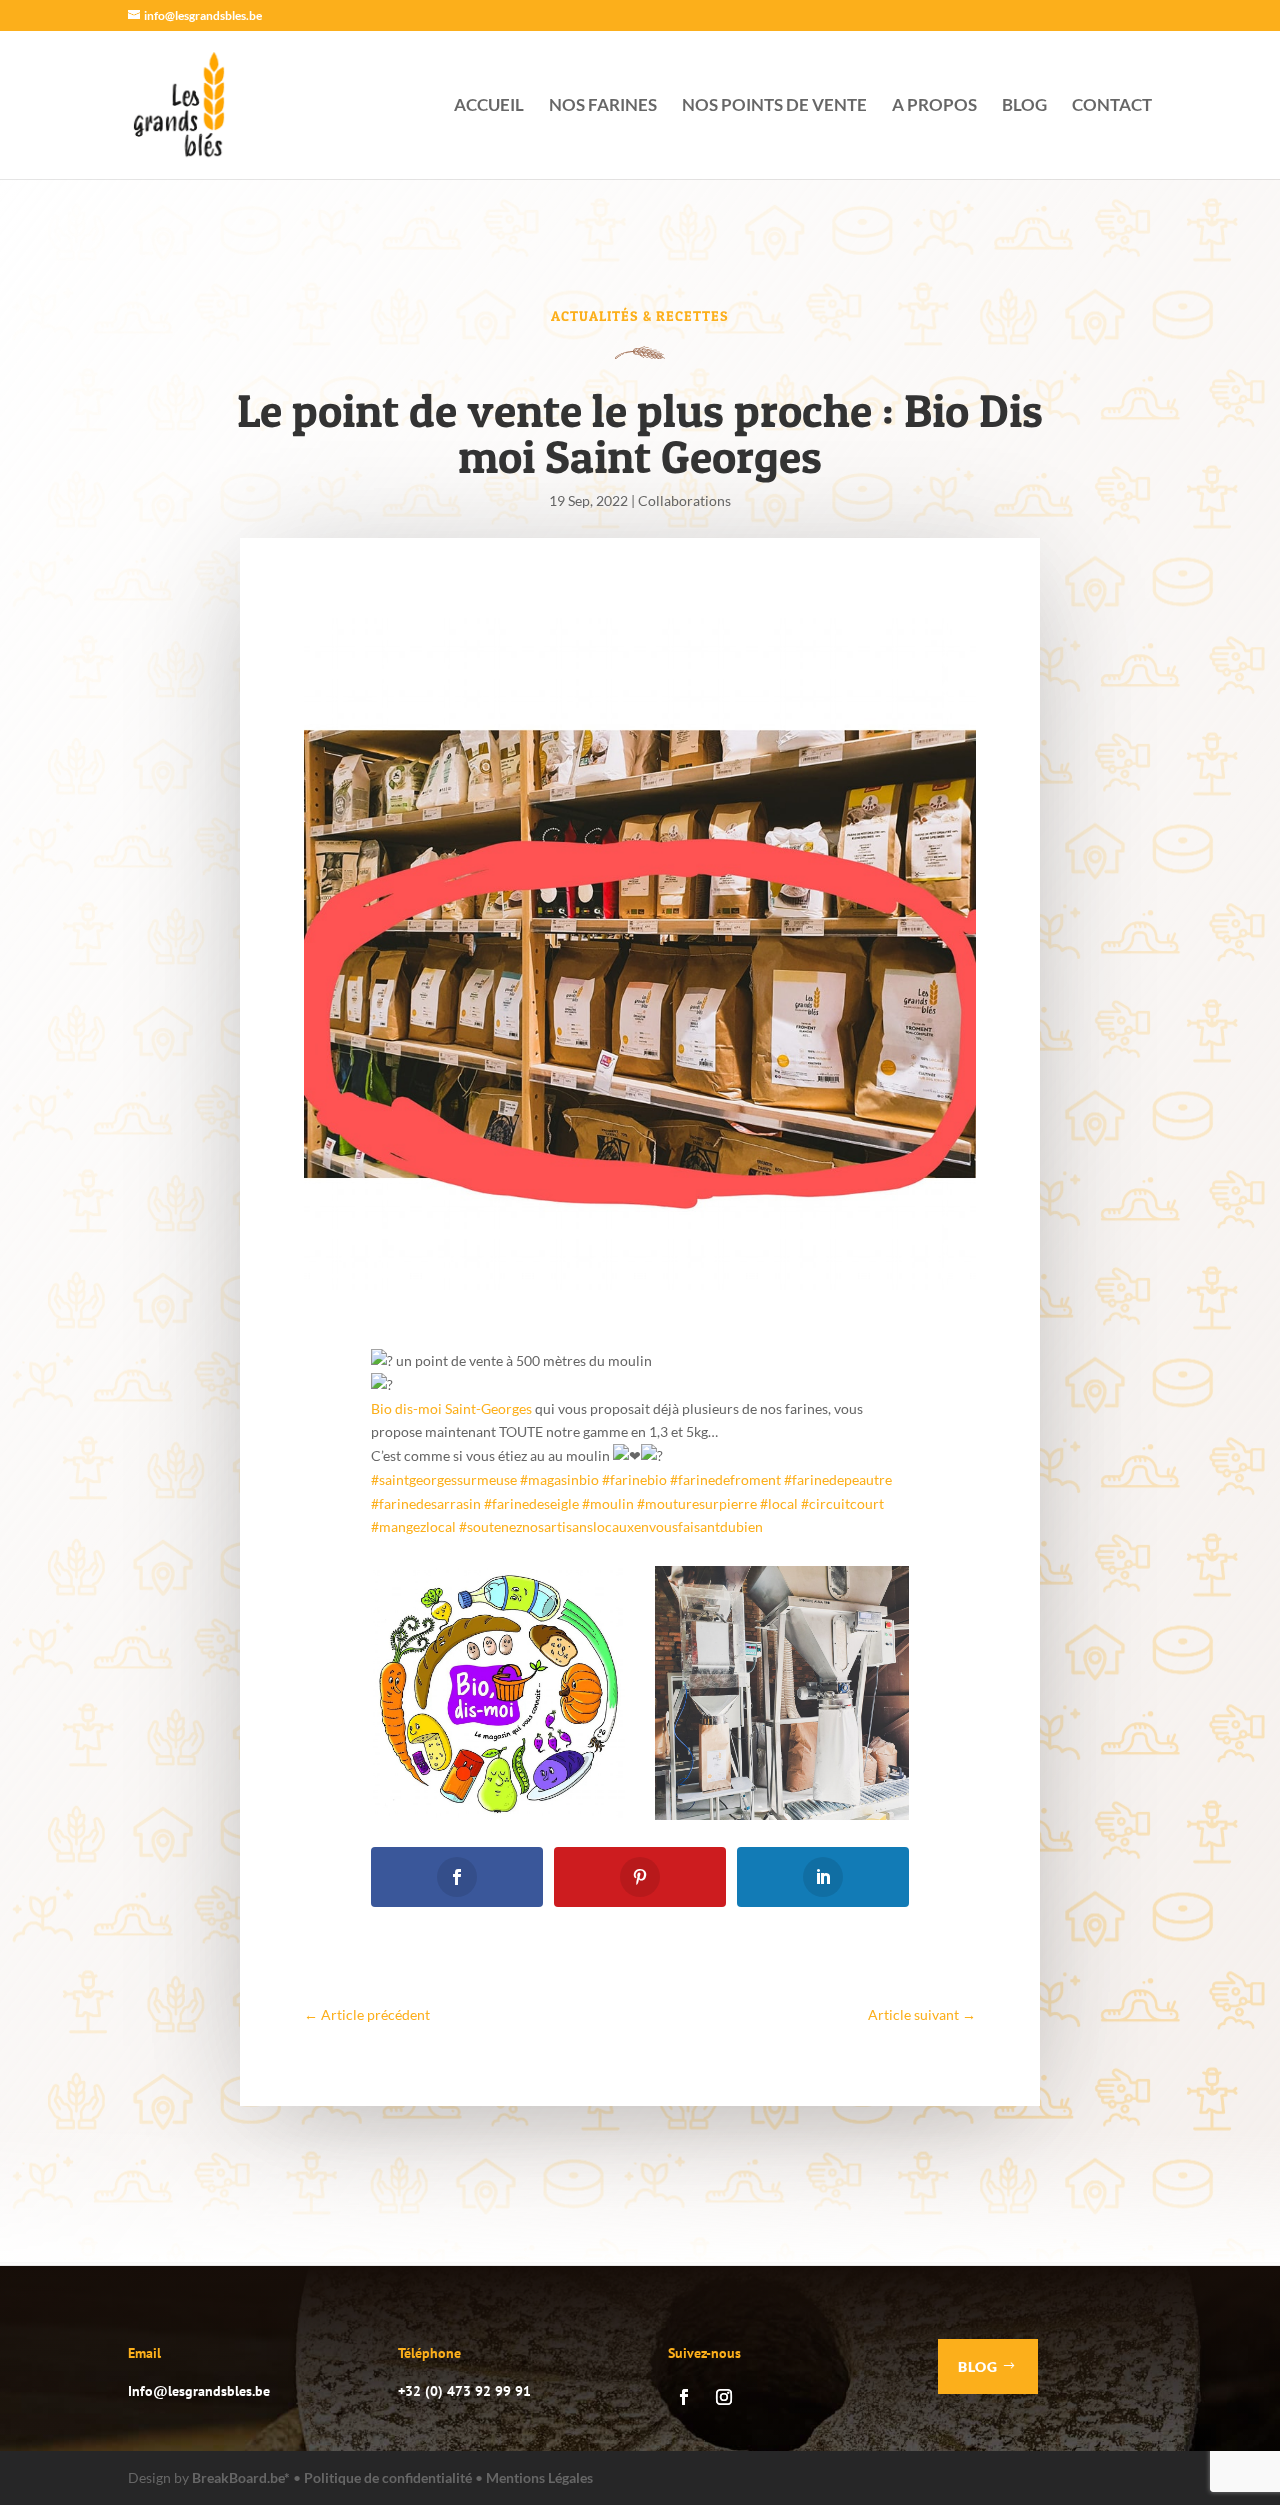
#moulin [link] (608, 1503)
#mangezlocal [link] (413, 1526)
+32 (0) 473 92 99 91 (464, 2391)
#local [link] (779, 1503)
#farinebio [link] (634, 1479)
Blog (1024, 106)
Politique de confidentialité (388, 2477)
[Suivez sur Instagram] (724, 2397)
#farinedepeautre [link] (838, 1479)
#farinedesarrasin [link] (426, 1503)
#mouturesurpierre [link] (697, 1503)
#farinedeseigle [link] (531, 1503)
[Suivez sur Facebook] (684, 2397)
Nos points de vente (774, 106)
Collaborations (684, 500)
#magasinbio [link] (559, 1479)
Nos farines (603, 106)
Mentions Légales (539, 2477)
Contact (1112, 106)
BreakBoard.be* (241, 2477)
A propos (934, 106)
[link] (451, 1408)
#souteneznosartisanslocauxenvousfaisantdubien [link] (611, 1526)
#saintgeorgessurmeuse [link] (444, 1479)
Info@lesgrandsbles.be (199, 2391)
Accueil (489, 106)
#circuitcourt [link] (842, 1503)
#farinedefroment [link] (725, 1479)
